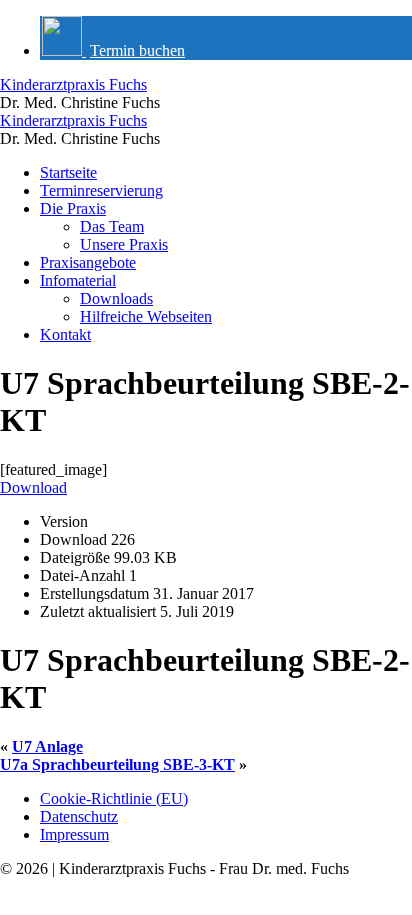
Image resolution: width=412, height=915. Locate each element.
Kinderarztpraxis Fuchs (73, 84)
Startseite (68, 172)
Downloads (116, 298)
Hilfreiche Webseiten (146, 316)
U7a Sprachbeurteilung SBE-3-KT (117, 764)
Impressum (74, 834)
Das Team (112, 226)
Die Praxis (73, 208)
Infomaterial (78, 280)
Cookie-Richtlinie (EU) (114, 798)
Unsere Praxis (124, 244)
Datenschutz (79, 816)
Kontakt (65, 334)
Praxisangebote (88, 262)
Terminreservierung (101, 190)
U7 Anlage (47, 746)
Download (33, 487)
